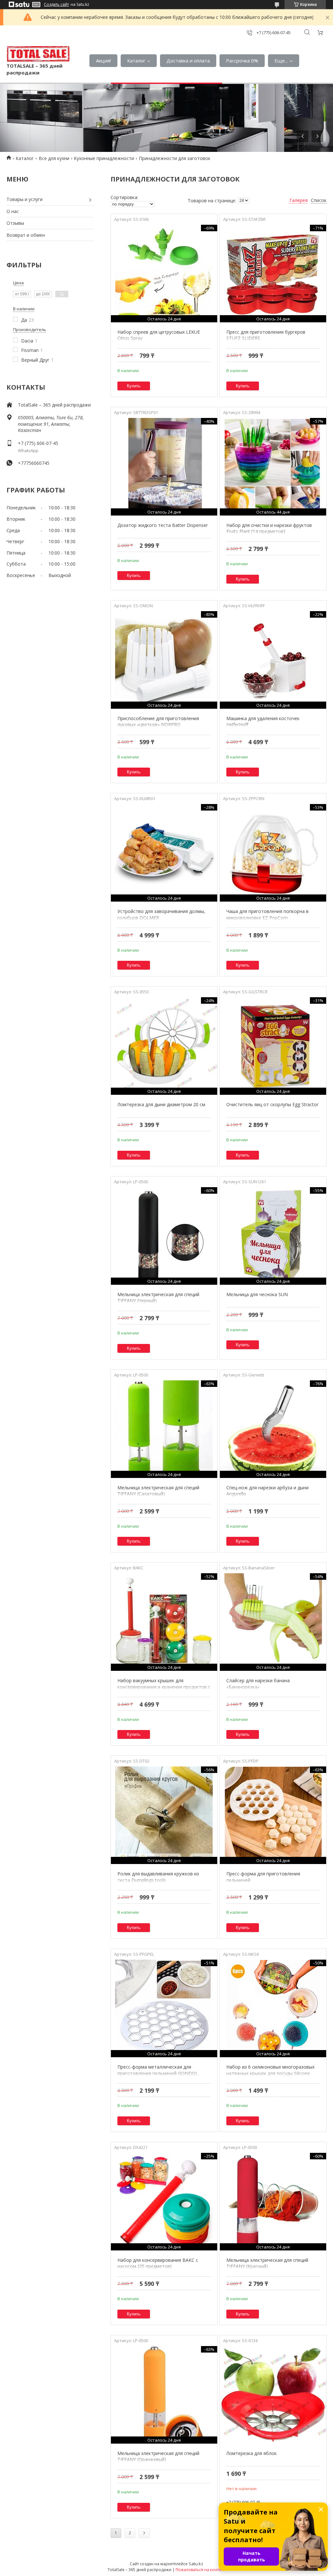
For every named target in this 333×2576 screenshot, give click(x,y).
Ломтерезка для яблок (252, 2453)
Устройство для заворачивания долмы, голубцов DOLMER (161, 914)
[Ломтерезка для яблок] (273, 2395)
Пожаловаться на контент (200, 2570)
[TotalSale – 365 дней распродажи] (38, 54)
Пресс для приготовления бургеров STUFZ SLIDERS (266, 335)
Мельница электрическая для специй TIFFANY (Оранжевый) (158, 2456)
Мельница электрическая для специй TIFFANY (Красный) (267, 2263)
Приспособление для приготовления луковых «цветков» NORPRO (158, 722)
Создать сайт (56, 5)
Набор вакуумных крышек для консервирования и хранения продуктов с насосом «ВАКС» (164, 1687)
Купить (134, 386)
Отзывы (15, 223)
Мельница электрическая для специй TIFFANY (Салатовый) (158, 1491)
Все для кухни (54, 158)
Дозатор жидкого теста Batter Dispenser (163, 525)
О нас (13, 211)
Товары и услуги (25, 199)
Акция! (103, 60)
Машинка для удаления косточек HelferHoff (263, 722)
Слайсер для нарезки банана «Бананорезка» (258, 1684)
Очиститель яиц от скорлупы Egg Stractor (272, 1104)
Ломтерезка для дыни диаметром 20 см (161, 1104)
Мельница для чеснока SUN (257, 1294)
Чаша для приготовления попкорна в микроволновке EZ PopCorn (267, 914)
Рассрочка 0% (242, 60)
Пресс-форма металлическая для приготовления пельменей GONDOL (158, 2070)
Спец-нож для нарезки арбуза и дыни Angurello (267, 1491)
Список (319, 200)
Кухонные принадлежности (104, 158)
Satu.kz (196, 2564)
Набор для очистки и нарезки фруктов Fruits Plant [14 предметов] (269, 528)
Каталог (136, 60)
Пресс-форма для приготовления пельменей (263, 1877)
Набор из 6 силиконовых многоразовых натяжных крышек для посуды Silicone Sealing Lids (270, 2073)
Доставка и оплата (188, 60)
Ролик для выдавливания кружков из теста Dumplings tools (158, 1877)
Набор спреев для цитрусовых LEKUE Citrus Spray (159, 335)
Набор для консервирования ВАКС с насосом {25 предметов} (158, 2263)
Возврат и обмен (26, 235)
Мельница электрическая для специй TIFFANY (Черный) (158, 1298)
